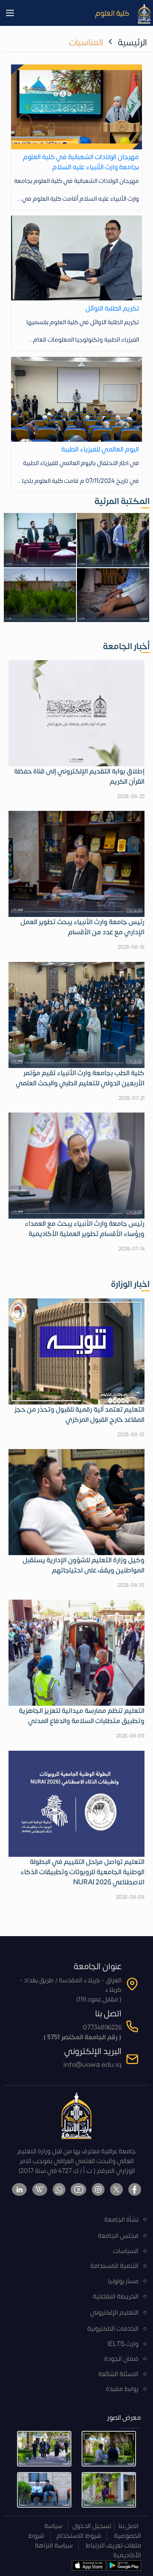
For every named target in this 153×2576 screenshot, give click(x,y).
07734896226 (102, 2028)
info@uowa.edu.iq (92, 2065)
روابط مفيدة (122, 2389)
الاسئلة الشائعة (118, 2374)
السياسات (126, 2251)
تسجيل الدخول (92, 2526)
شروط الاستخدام (79, 2536)
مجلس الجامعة (118, 2236)
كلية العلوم (112, 13)
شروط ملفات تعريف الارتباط (85, 2541)
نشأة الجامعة (121, 2220)
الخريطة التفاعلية (116, 2297)
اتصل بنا (129, 2526)
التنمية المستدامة (114, 2266)
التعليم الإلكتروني (114, 2313)
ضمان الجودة (121, 2359)
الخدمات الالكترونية (113, 2329)
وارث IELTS (123, 2344)
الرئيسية (132, 43)
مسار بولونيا (123, 2281)
